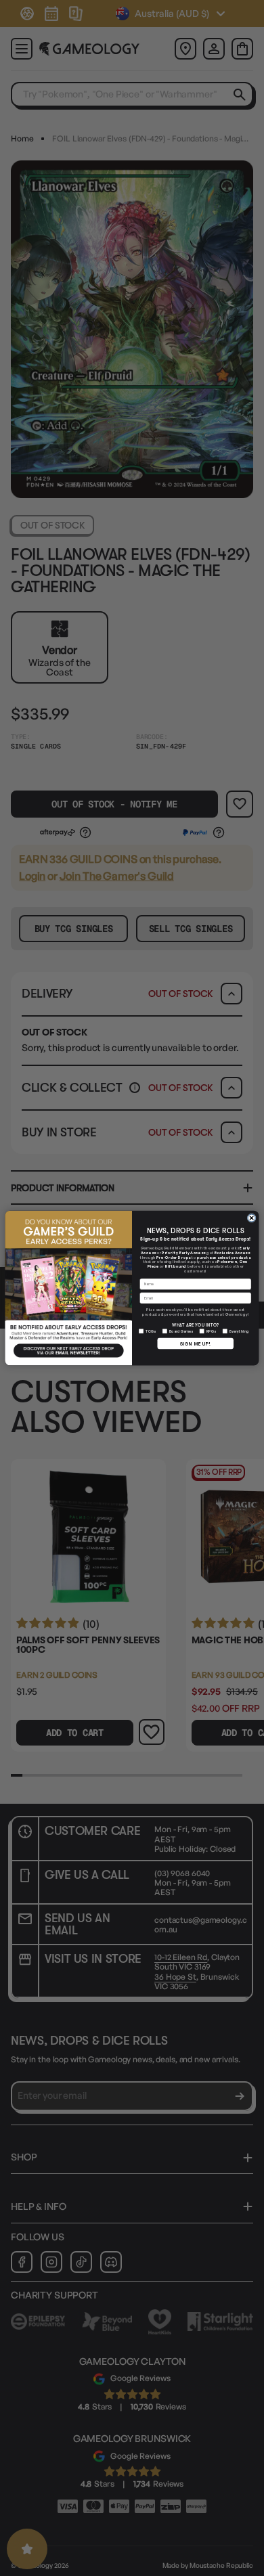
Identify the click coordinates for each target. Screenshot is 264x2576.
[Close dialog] (251, 1218)
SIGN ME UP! (195, 1343)
